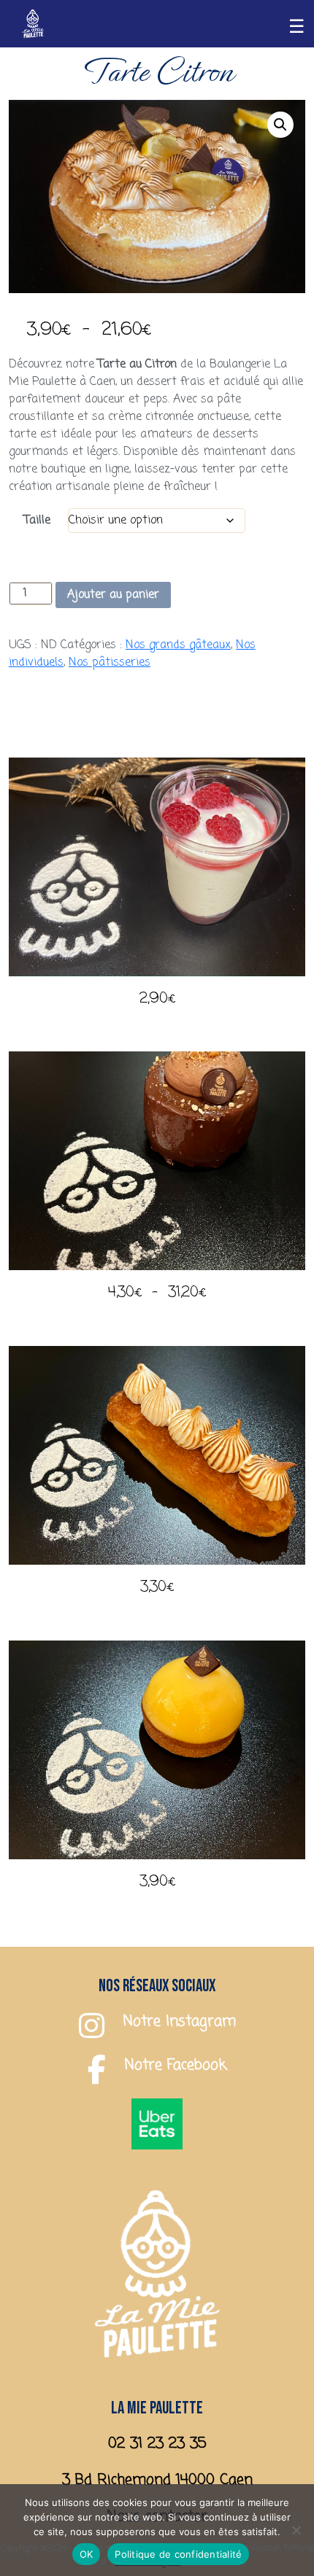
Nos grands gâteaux (178, 645)
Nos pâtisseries (110, 663)
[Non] (296, 2530)
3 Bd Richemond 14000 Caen (157, 2480)
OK (87, 2554)
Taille (37, 521)
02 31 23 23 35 (157, 2444)
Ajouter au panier (113, 595)
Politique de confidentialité (178, 2554)
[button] (280, 125)
